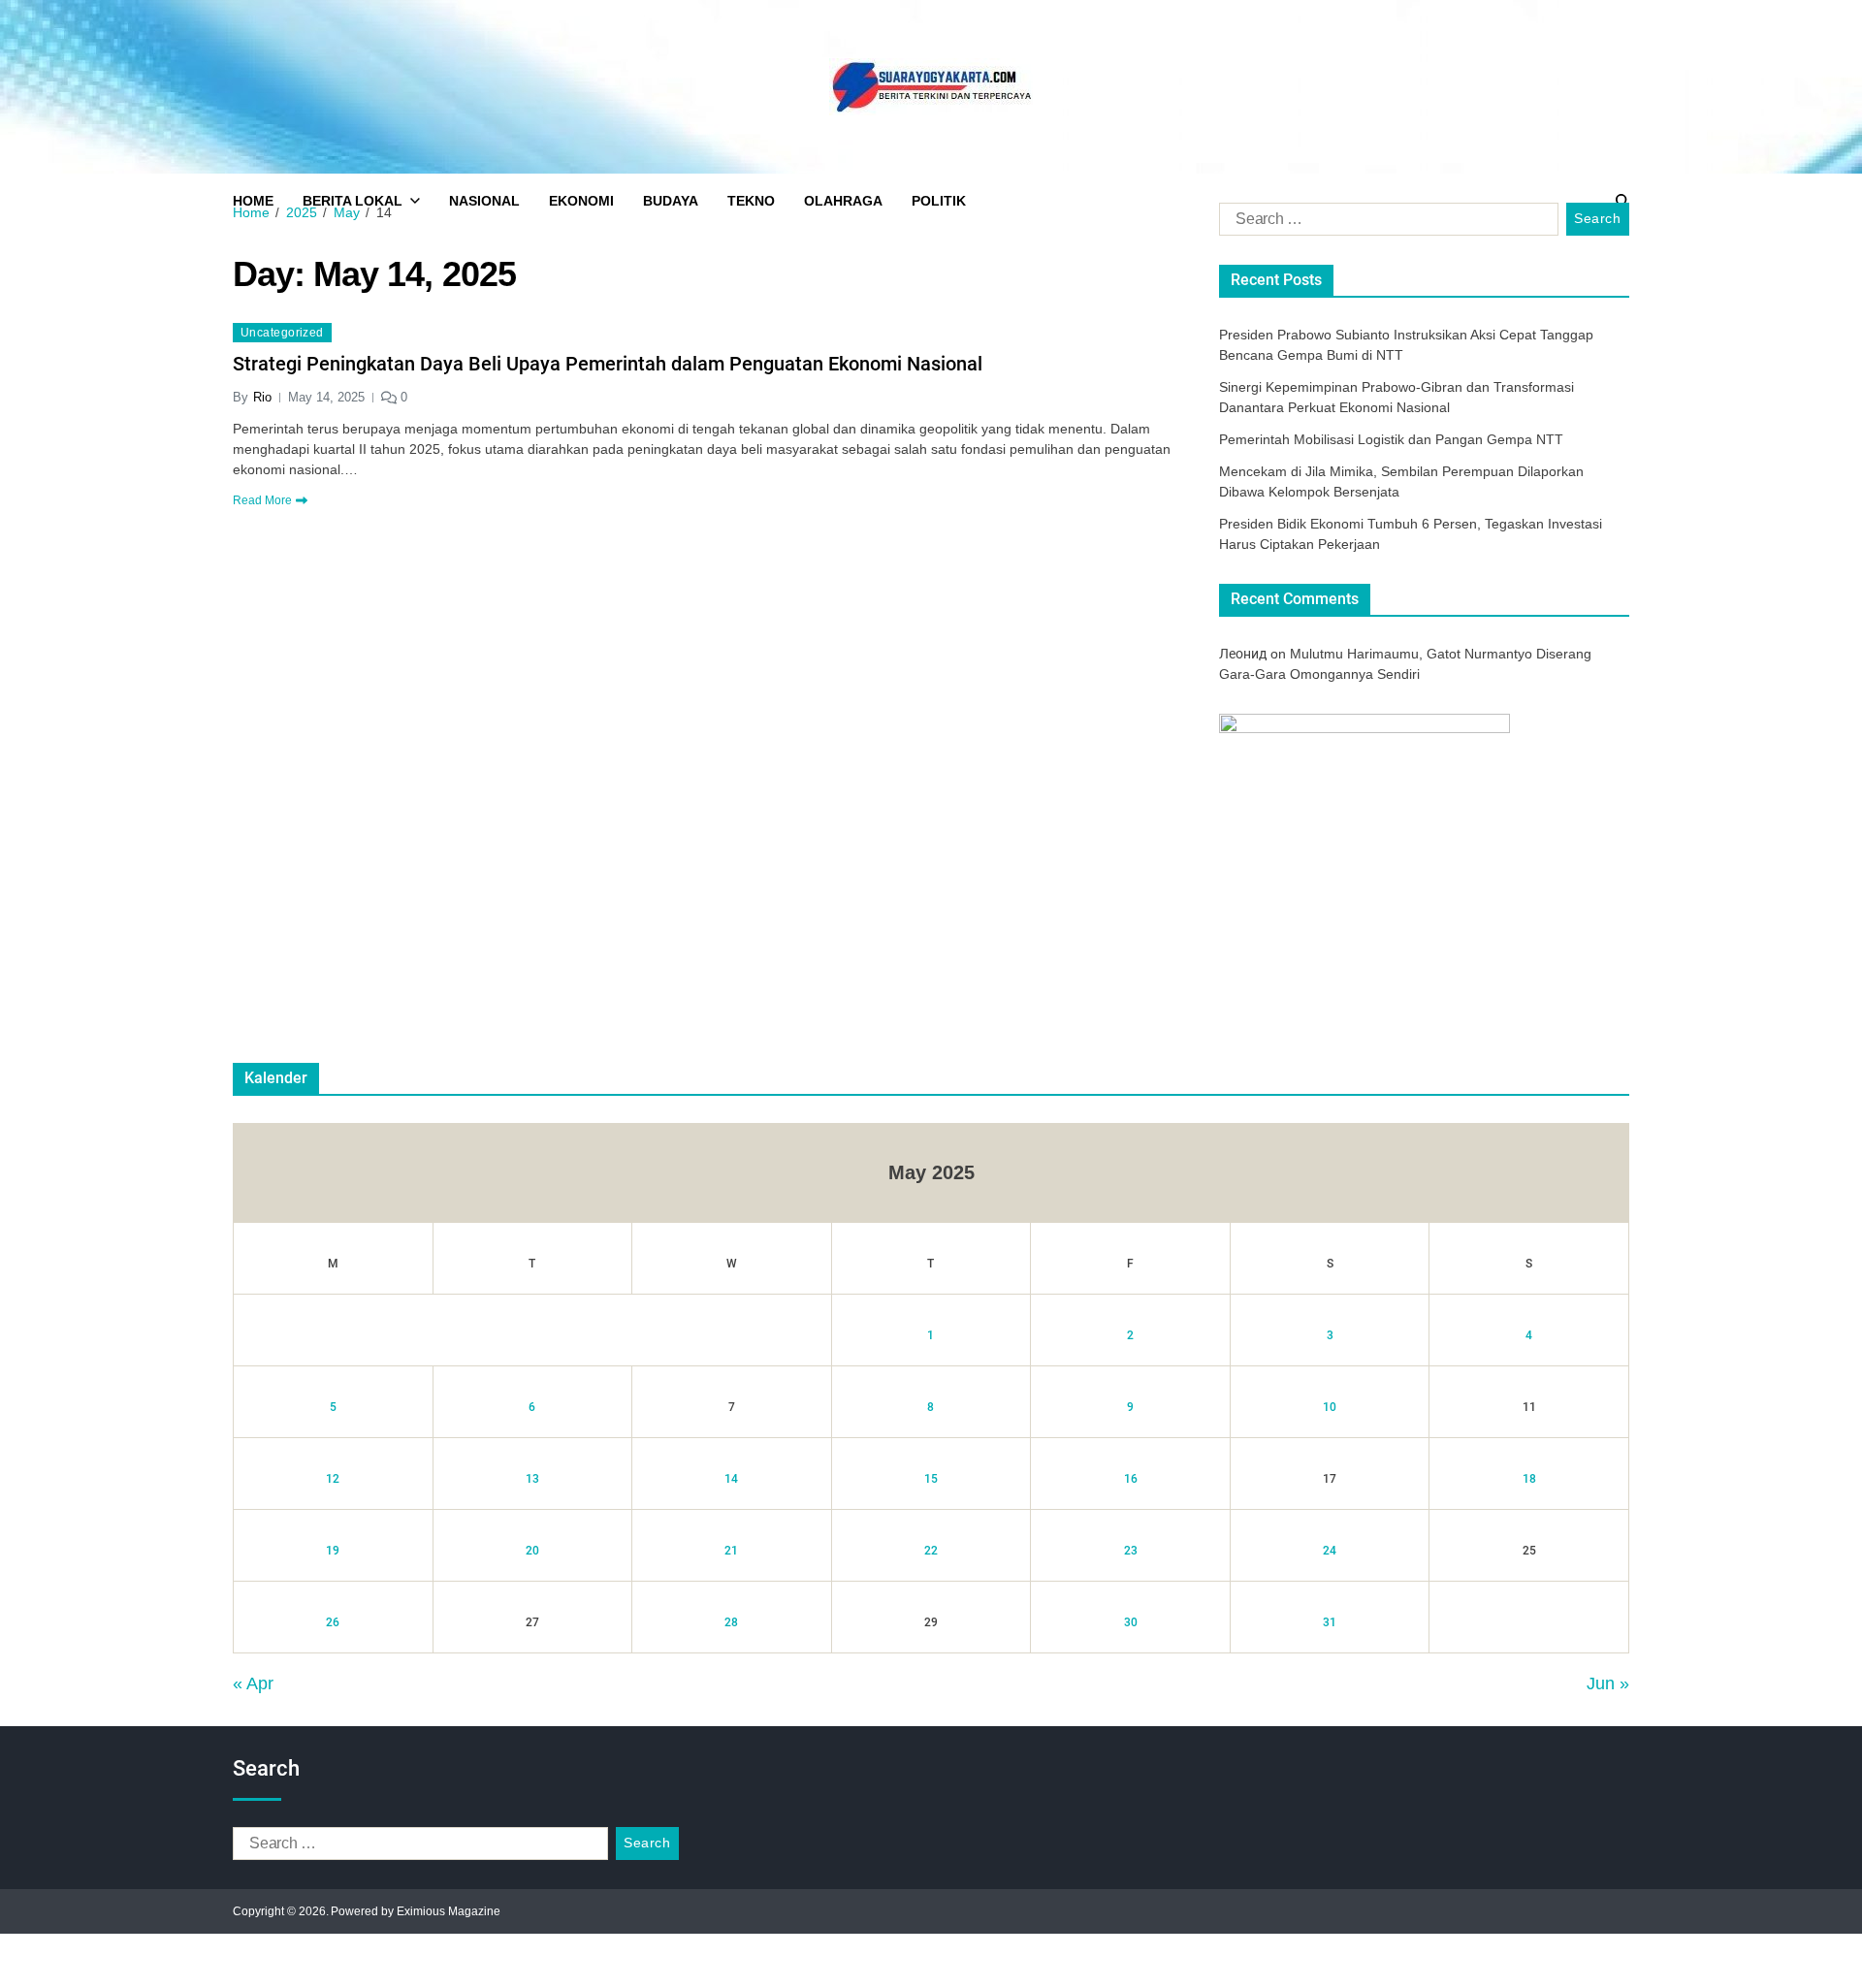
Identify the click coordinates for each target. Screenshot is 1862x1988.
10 (1330, 1407)
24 (1330, 1551)
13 (532, 1479)
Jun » (1608, 1683)
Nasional (484, 201)
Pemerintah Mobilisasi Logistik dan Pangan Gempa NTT (1391, 439)
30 (1131, 1622)
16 (1131, 1479)
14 (731, 1479)
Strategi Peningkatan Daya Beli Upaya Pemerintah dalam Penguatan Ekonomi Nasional (608, 364)
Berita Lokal (353, 201)
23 (1131, 1551)
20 (532, 1551)
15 (931, 1479)
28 (731, 1622)
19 (333, 1551)
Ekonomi (581, 201)
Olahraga (843, 201)
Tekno (751, 201)
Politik (939, 201)
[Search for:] (1385, 223)
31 (1330, 1622)
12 (333, 1479)
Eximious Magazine (449, 1911)
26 (333, 1622)
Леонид (1243, 654)
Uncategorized (282, 333)
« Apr (253, 1683)
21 (731, 1551)
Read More (262, 500)
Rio (262, 397)
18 (1529, 1479)
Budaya (671, 201)
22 (931, 1551)
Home (253, 201)
